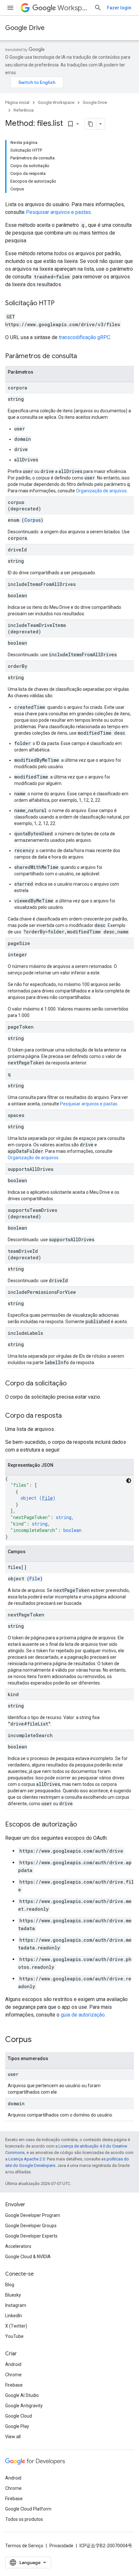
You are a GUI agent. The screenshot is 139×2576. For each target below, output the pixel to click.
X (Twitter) (16, 2326)
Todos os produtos (24, 2519)
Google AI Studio (22, 2395)
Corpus (32, 520)
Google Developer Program (33, 2215)
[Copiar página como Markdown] (91, 124)
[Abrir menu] (10, 8)
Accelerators (18, 2246)
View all (13, 2437)
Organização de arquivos (101, 491)
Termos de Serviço (24, 2546)
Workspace (73, 8)
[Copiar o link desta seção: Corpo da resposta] (68, 1416)
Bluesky (13, 2295)
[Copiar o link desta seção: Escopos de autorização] (83, 1825)
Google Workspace (56, 102)
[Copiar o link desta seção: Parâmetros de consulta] (83, 357)
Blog (10, 2285)
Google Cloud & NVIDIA (28, 2257)
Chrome (13, 2375)
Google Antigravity (24, 2406)
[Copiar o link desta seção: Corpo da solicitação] (73, 1384)
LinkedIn (14, 2316)
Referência (24, 110)
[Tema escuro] (129, 1481)
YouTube (14, 2336)
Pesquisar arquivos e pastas (58, 212)
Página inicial (17, 102)
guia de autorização (83, 2015)
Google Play (17, 2426)
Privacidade (61, 2546)
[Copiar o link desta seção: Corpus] (38, 2040)
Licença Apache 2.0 (27, 2159)
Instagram (16, 2305)
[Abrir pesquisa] (98, 8)
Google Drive (25, 28)
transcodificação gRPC (85, 337)
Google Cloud (19, 2416)
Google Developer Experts (31, 2236)
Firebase (14, 2385)
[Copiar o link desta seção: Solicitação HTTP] (61, 304)
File (47, 1498)
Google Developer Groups (31, 2226)
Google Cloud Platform (28, 2509)
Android (13, 2364)
